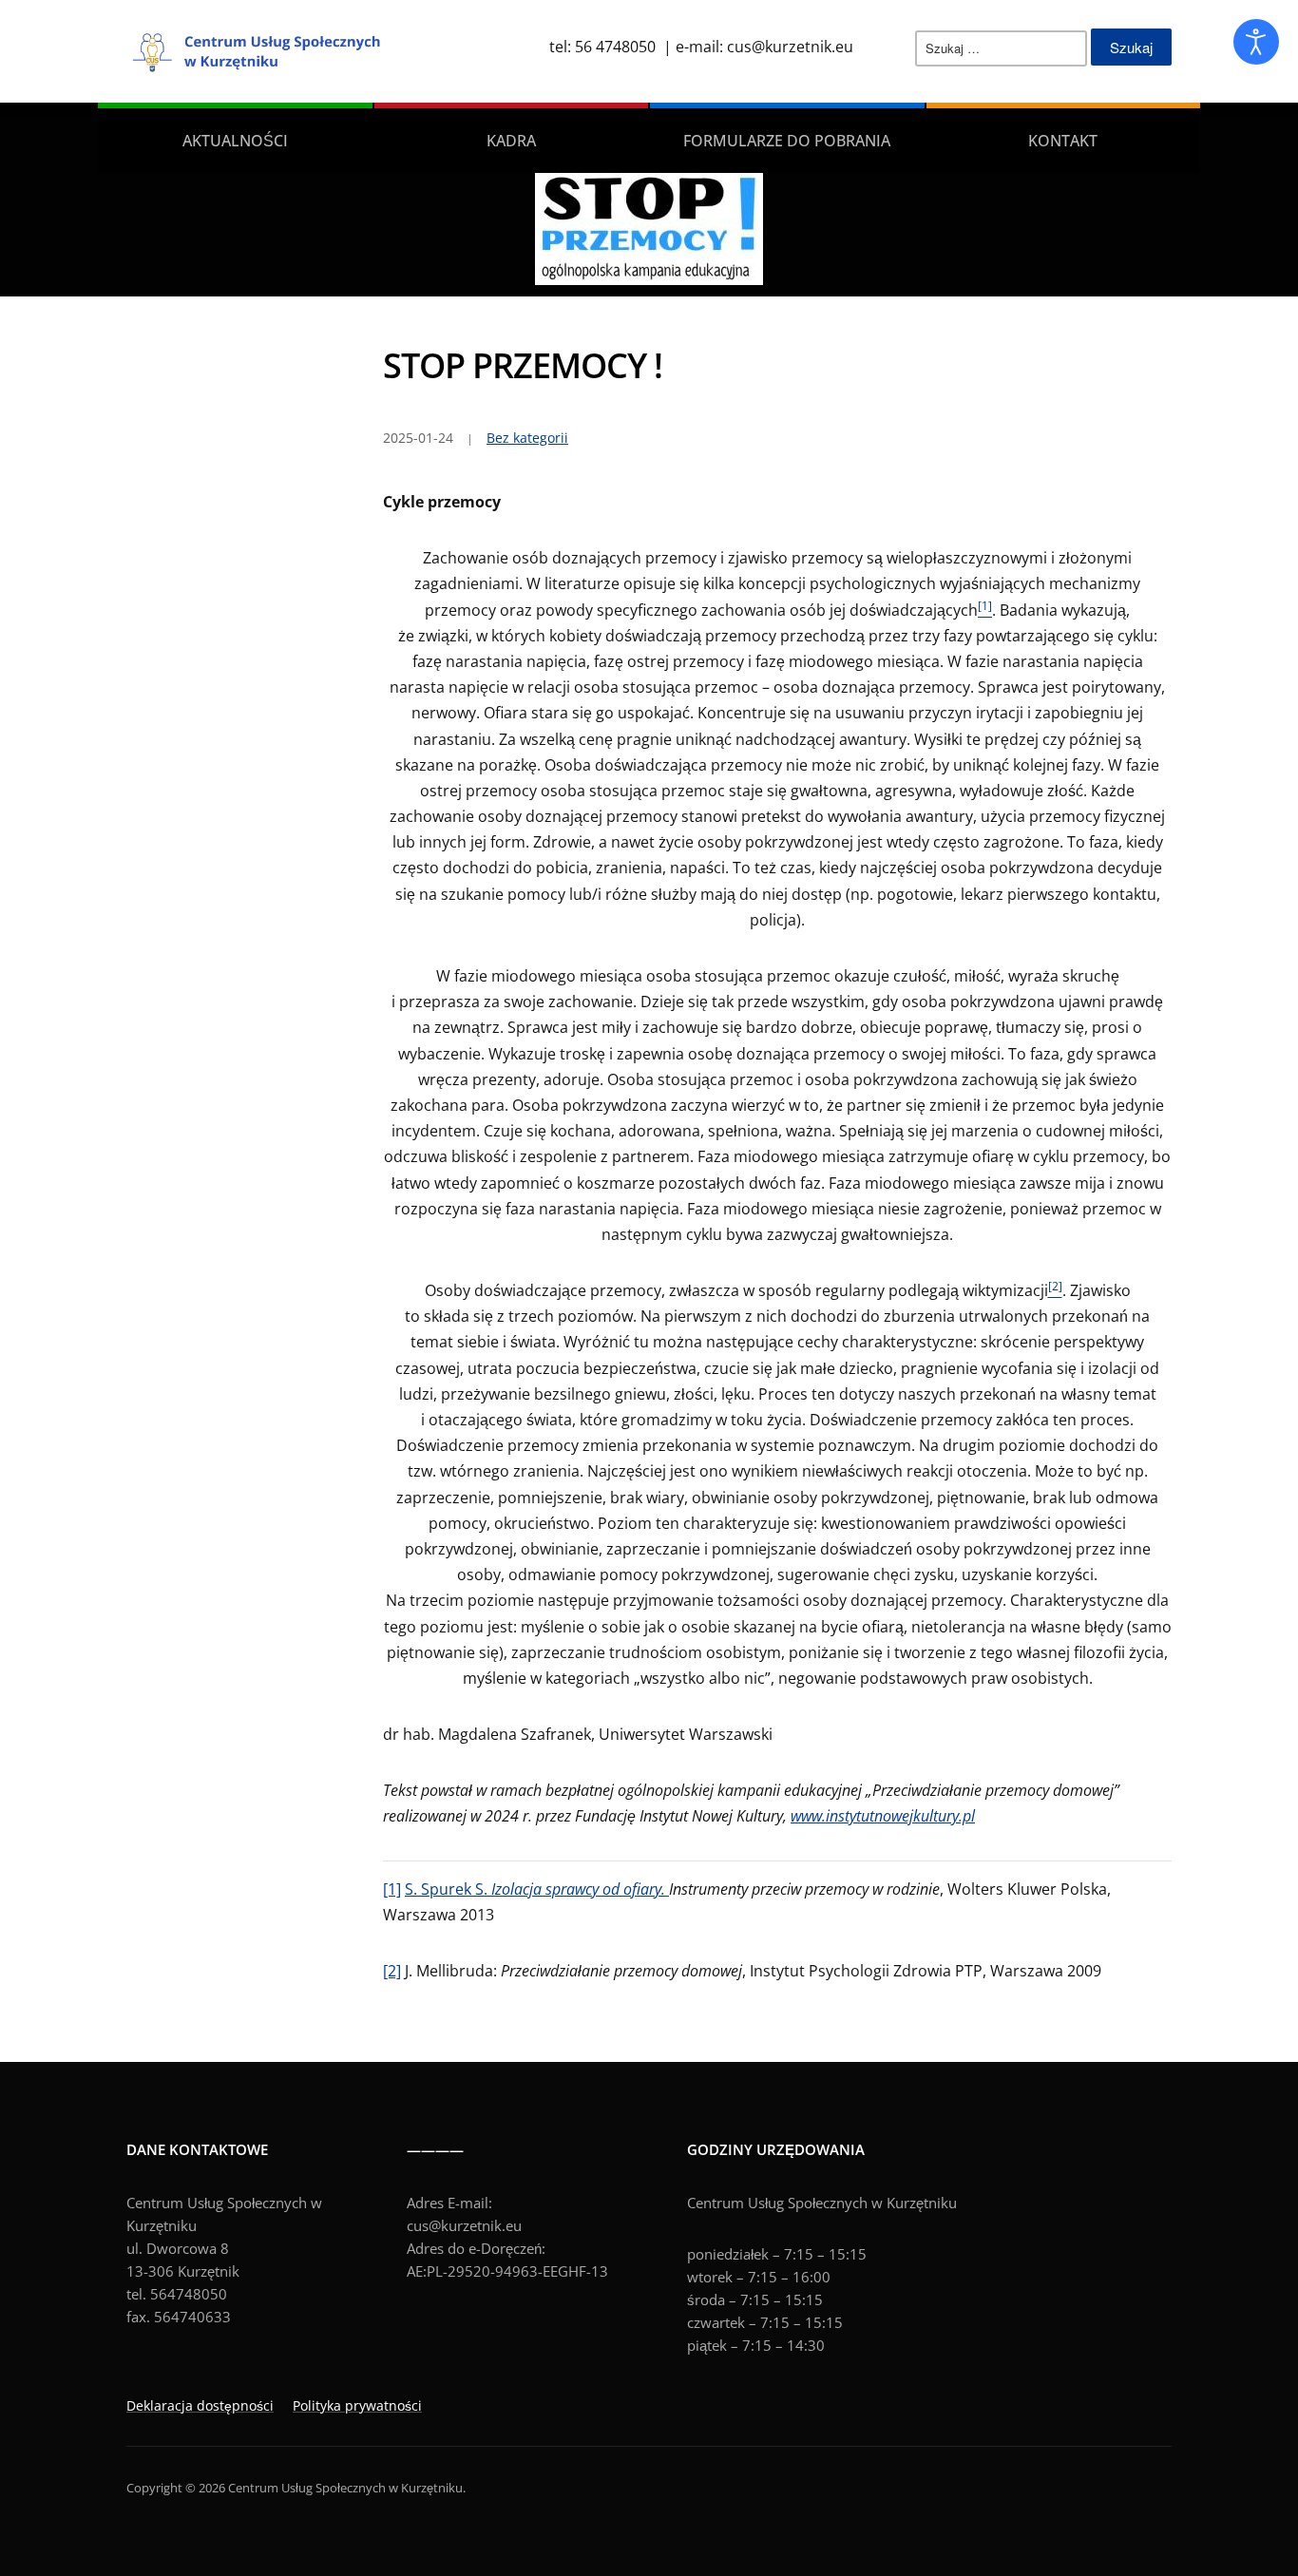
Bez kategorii (527, 438)
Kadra (511, 141)
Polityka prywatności (357, 2405)
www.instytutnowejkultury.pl (883, 1816)
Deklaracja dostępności (200, 2405)
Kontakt (1063, 141)
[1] (392, 1889)
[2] (392, 1971)
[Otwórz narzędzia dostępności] (1256, 42)
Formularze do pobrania (787, 141)
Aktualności (235, 141)
